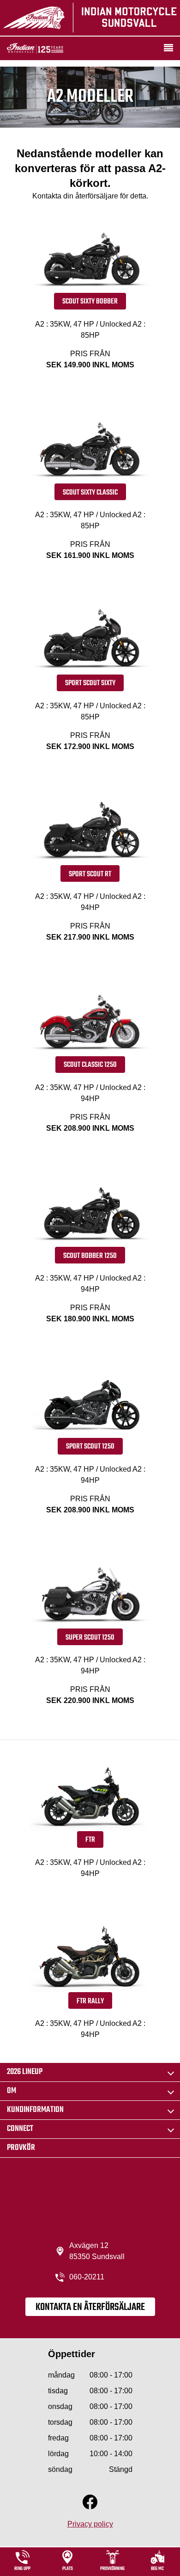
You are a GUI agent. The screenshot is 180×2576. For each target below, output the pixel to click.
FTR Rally (90, 2001)
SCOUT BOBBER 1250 (90, 1256)
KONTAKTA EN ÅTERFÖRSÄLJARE (90, 2307)
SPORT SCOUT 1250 (90, 1447)
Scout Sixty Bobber (90, 302)
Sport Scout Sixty (90, 683)
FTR (90, 1840)
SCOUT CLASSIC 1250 (90, 1065)
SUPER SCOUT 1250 (90, 1638)
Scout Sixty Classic (90, 493)
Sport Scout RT (90, 874)
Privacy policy (90, 2524)
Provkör (21, 2148)
